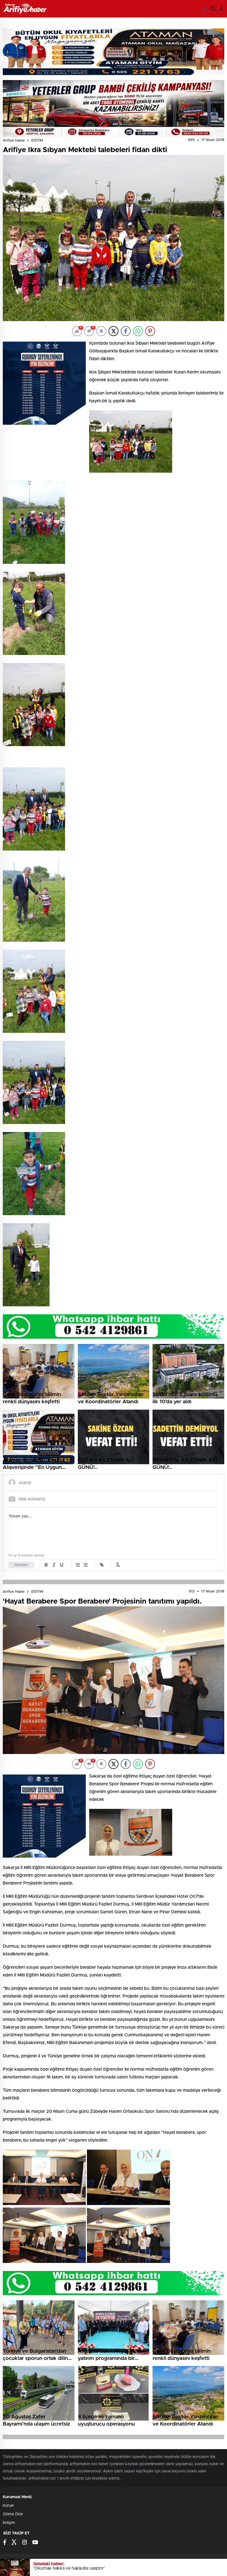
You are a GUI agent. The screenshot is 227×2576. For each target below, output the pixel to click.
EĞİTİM (37, 141)
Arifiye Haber (14, 141)
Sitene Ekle (13, 2514)
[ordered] (78, 1565)
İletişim (9, 2523)
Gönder (21, 1565)
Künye (8, 2506)
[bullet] (86, 1565)
